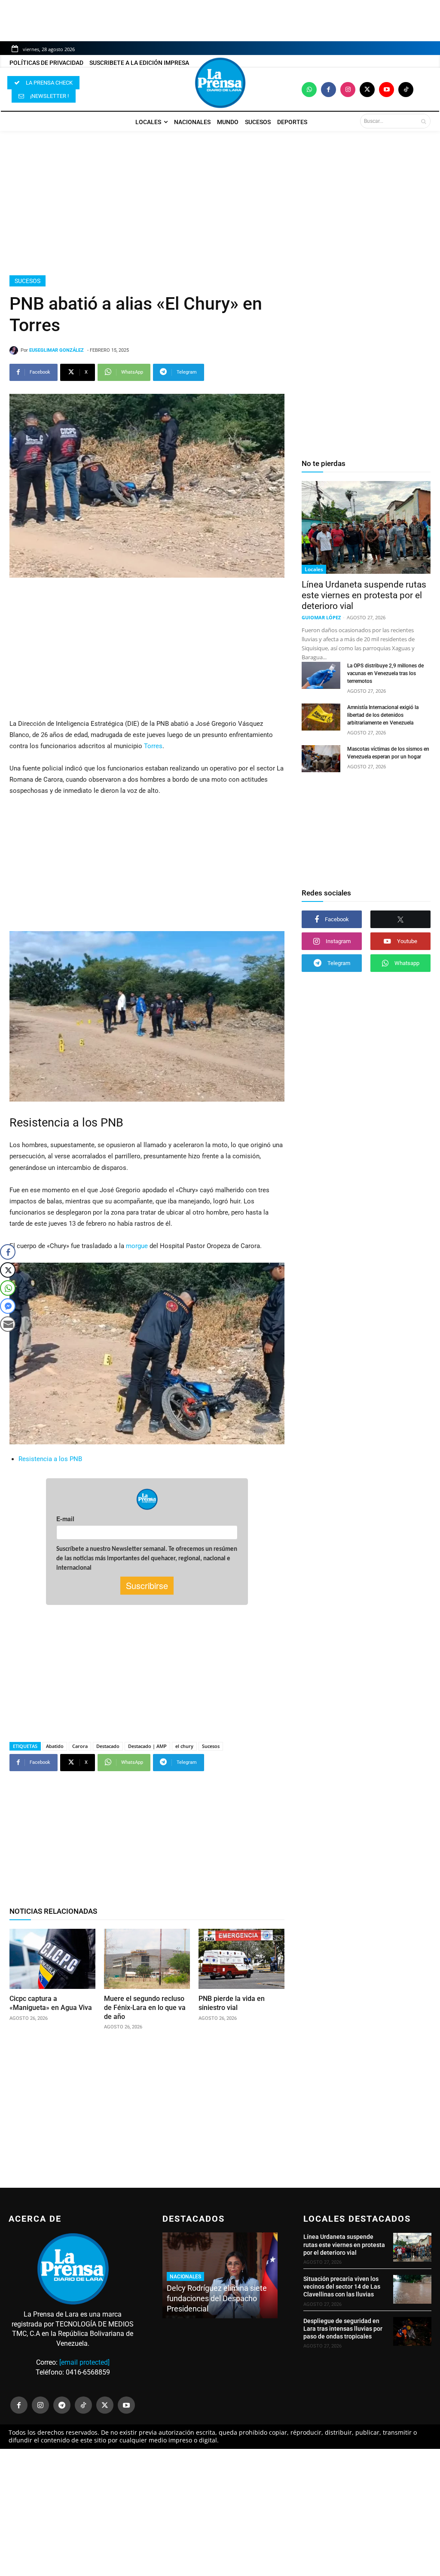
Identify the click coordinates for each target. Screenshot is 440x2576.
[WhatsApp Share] (8, 1288)
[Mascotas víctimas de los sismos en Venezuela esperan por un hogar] (321, 759)
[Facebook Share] (8, 1252)
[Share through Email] (8, 1324)
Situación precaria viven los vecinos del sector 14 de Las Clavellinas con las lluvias (342, 2287)
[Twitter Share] (8, 1270)
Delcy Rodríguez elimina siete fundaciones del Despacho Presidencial (217, 2298)
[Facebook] (328, 90)
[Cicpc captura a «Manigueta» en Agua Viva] (52, 1959)
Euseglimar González (57, 350)
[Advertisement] (220, 203)
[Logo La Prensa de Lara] (220, 83)
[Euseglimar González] (15, 350)
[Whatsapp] (309, 90)
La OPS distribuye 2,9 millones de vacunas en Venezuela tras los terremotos (385, 673)
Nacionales (185, 2277)
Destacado (108, 1746)
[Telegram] (62, 2405)
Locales (314, 569)
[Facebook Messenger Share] (8, 1306)
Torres (153, 746)
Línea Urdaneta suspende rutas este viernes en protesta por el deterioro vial (364, 595)
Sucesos (27, 281)
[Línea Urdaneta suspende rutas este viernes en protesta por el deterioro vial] (366, 527)
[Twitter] (367, 90)
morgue (137, 1246)
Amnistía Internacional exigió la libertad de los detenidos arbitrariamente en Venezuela (383, 715)
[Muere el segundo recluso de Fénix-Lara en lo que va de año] (147, 1959)
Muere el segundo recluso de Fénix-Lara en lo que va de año (145, 2008)
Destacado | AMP (147, 1746)
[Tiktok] (406, 90)
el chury (184, 1746)
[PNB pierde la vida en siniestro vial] (241, 1959)
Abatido (55, 1746)
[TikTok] (83, 2405)
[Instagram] (348, 90)
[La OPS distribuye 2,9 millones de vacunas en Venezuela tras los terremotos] (321, 675)
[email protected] (84, 2362)
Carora (80, 1746)
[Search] (423, 121)
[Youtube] (387, 90)
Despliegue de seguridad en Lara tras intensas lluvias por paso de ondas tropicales (343, 2329)
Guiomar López (321, 617)
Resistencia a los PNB (50, 1459)
